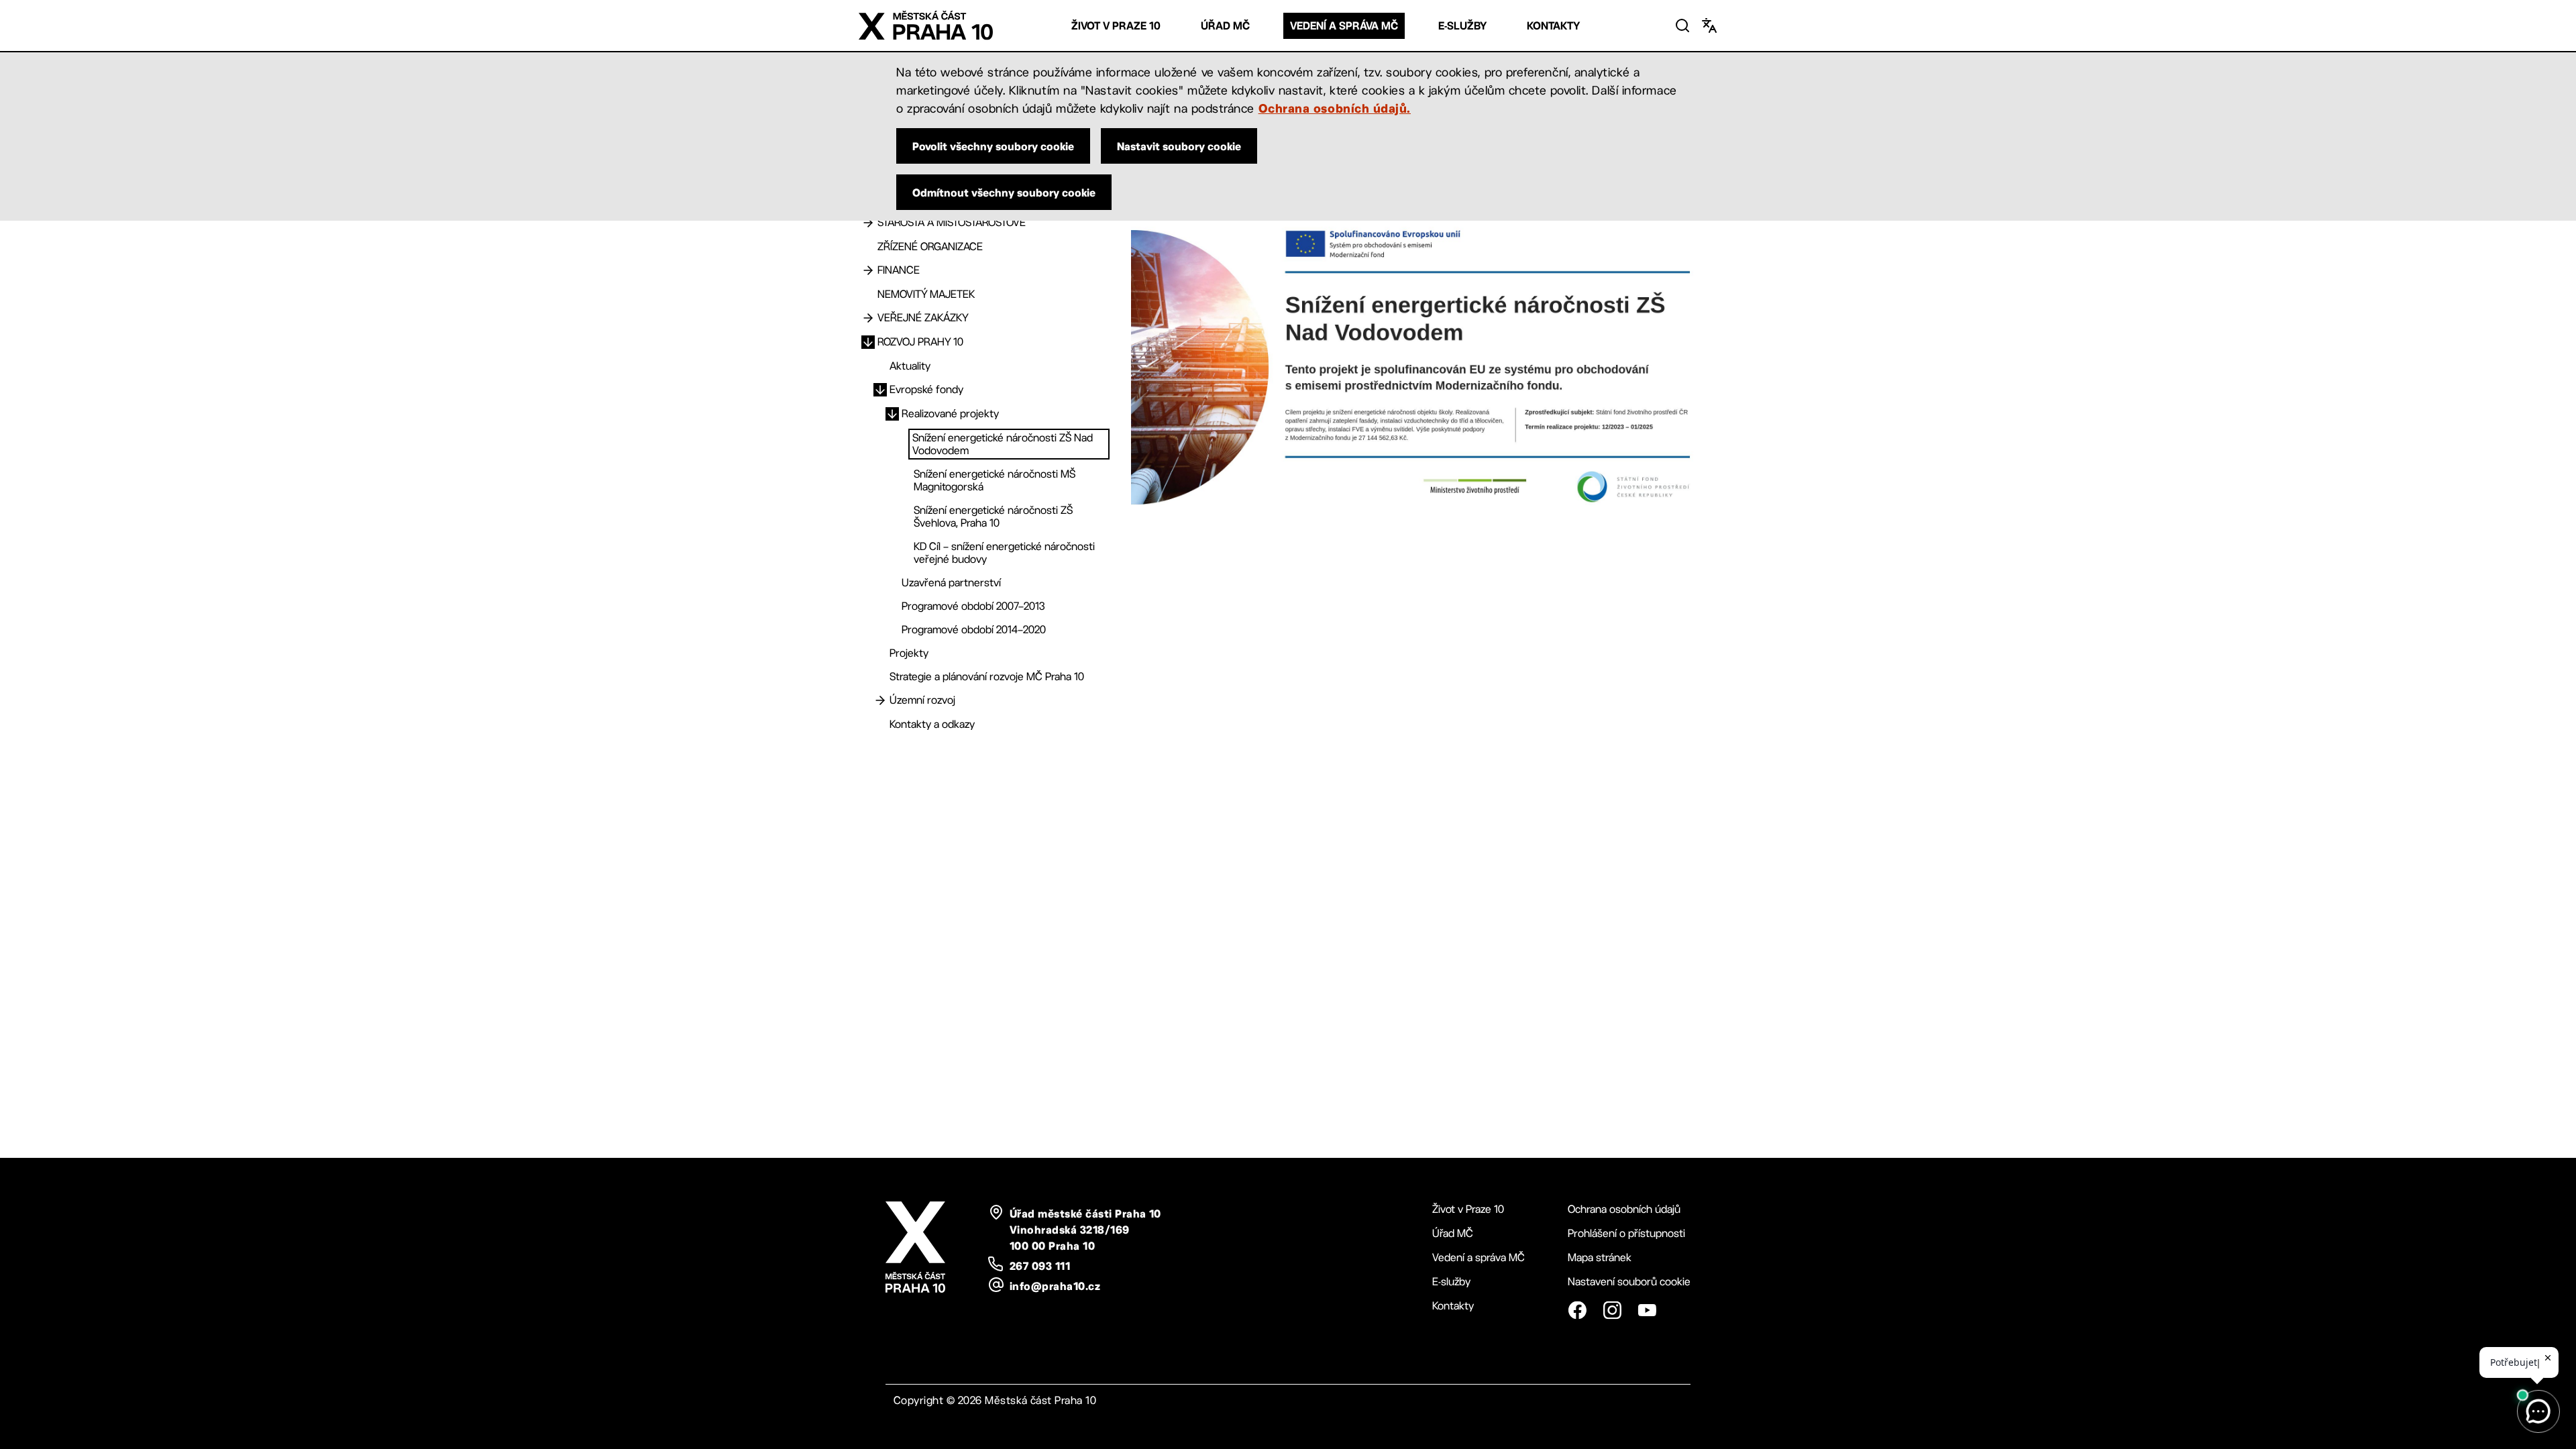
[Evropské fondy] (880, 390)
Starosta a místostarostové (952, 222)
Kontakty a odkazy (932, 724)
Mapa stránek (1600, 1257)
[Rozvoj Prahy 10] (868, 342)
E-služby (1462, 26)
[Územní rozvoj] (880, 700)
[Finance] (868, 270)
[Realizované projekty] (892, 414)
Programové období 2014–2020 (974, 630)
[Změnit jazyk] (1709, 25)
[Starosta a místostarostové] (868, 223)
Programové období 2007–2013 (973, 606)
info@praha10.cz (1055, 1286)
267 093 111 (1040, 1266)
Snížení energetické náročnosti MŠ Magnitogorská (995, 480)
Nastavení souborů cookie (1629, 1282)
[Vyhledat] (1682, 25)
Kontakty (1553, 26)
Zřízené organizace (930, 247)
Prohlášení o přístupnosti (1626, 1233)
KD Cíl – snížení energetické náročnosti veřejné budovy (1004, 553)
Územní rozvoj (922, 700)
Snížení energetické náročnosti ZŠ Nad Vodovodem (1003, 444)
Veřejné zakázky (923, 318)
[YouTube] (1647, 1310)
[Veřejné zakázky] (868, 318)
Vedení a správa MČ (1344, 26)
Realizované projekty (950, 414)
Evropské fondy (926, 389)
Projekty (909, 653)
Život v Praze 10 (1116, 26)
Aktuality (910, 366)
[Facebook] (1577, 1310)
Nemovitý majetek (926, 294)
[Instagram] (1612, 1310)
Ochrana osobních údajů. (1335, 108)
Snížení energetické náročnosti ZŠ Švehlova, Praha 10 (993, 517)
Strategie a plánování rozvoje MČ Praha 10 (987, 677)
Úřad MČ (1225, 26)
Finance (899, 270)
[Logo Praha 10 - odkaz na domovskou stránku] (926, 25)
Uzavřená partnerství (951, 583)
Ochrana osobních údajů (1624, 1209)
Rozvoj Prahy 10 (920, 342)
